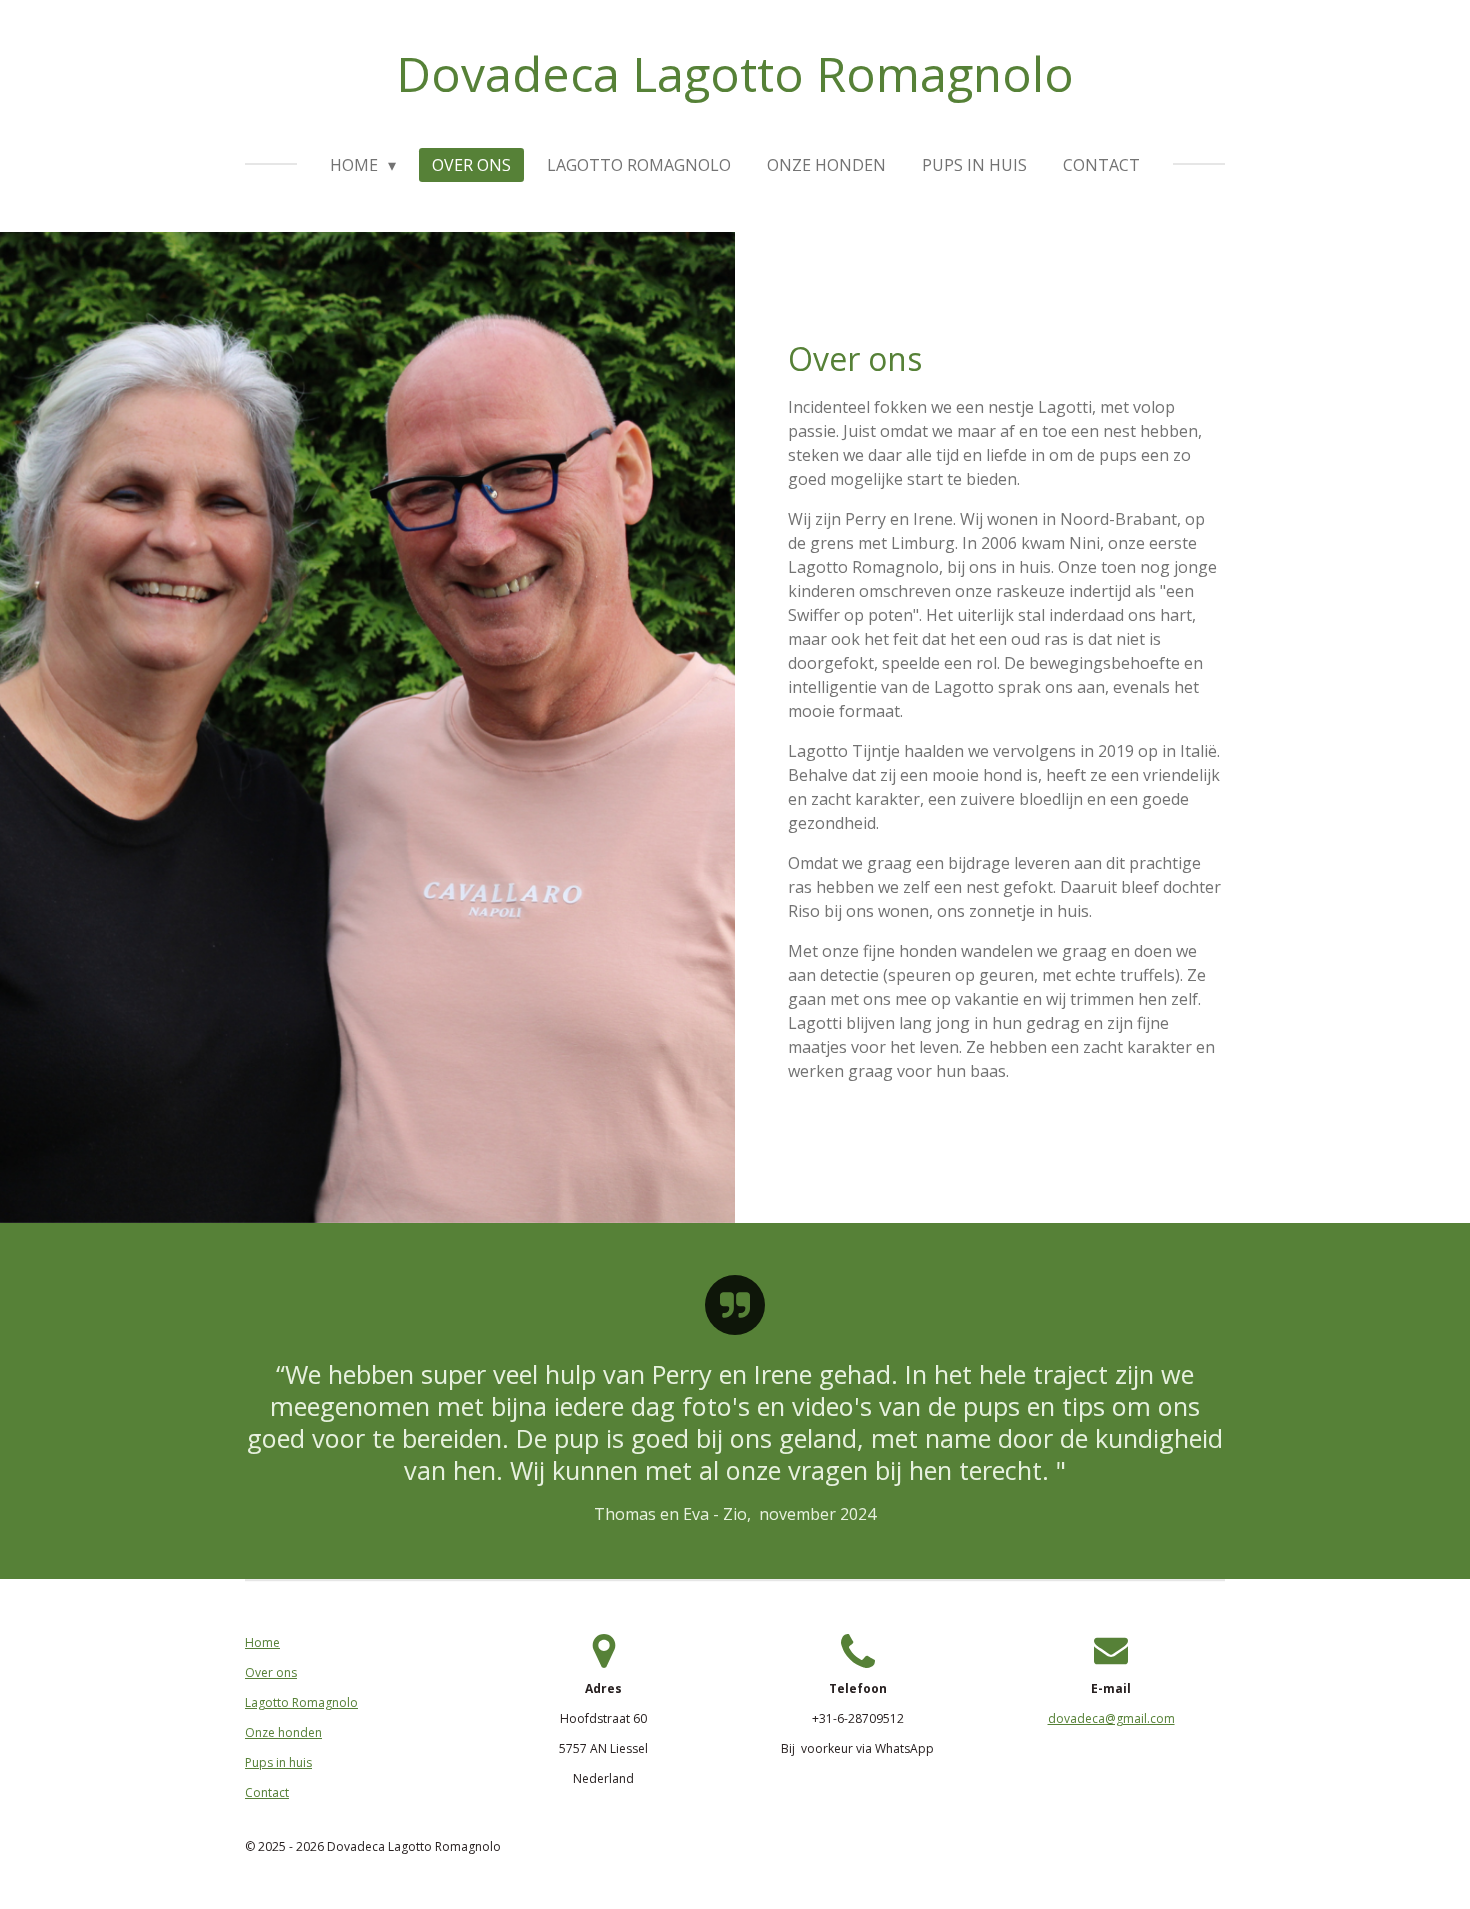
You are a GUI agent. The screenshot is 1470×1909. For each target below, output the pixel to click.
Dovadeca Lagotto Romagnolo (735, 73)
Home (262, 1642)
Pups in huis (278, 1762)
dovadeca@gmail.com (1111, 1718)
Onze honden (283, 1732)
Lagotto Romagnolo (301, 1702)
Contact (267, 1792)
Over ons (271, 1672)
